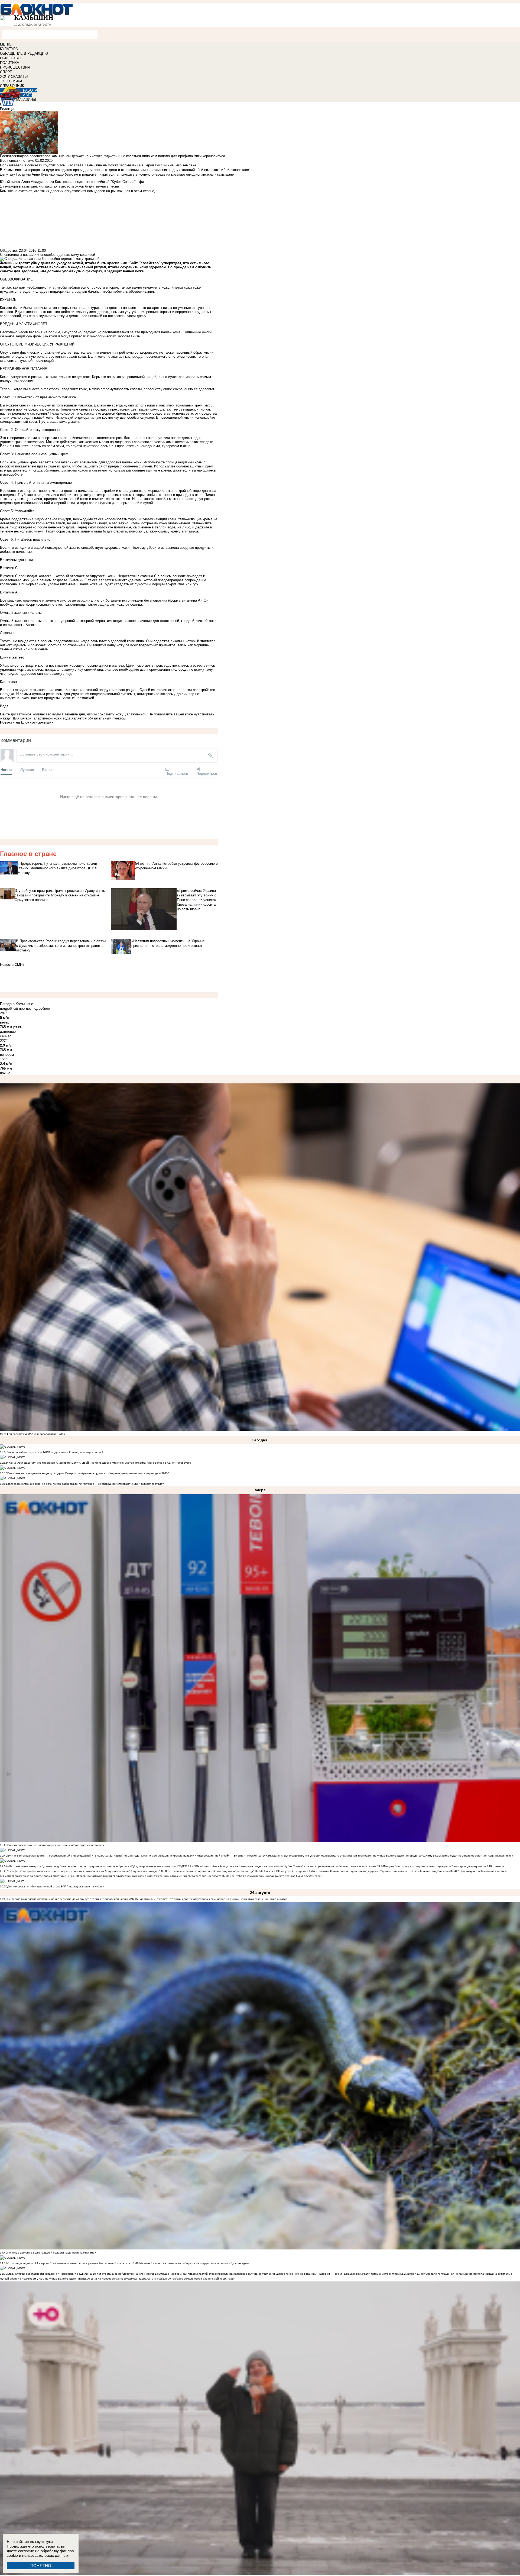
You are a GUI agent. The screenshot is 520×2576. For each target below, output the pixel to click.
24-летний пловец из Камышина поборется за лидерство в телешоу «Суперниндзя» (194, 2263)
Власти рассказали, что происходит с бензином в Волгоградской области (56, 1845)
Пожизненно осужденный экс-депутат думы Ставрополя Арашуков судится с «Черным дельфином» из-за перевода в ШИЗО (88, 1473)
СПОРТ (6, 72)
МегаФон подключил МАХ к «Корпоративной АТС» (33, 1434)
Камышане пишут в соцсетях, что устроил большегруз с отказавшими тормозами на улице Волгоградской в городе (342, 1856)
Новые (6, 769)
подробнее (41, 1008)
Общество (8, 251)
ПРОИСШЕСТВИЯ (15, 67)
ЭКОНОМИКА (11, 81)
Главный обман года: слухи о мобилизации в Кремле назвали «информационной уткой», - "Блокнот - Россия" (185, 1856)
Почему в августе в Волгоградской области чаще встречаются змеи (52, 2253)
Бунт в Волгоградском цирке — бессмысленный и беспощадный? (50, 1856)
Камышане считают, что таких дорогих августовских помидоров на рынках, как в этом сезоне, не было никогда (215, 1899)
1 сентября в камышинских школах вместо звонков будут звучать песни (276, 1876)
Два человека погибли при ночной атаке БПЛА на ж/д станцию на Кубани (56, 1886)
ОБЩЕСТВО (10, 58)
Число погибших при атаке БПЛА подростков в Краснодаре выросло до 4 (55, 1452)
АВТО (28, 95)
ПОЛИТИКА (10, 63)
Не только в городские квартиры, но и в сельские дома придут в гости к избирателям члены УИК (71, 1899)
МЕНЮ (6, 44)
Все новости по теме (17, 161)
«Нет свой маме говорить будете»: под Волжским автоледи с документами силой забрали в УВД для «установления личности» (92, 1866)
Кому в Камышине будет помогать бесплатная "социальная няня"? (469, 1856)
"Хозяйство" (149, 263)
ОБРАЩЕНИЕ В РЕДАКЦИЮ (24, 54)
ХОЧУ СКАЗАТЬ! (14, 77)
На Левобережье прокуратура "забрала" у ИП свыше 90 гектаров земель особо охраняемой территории (166, 2279)
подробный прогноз (16, 1008)
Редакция (8, 109)
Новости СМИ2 (12, 965)
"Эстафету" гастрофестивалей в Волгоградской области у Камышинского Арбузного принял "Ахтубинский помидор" (84, 1871)
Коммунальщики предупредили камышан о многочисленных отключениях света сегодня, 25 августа (156, 1876)
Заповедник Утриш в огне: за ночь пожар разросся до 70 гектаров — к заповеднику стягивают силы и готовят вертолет (86, 1484)
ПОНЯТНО (41, 2566)
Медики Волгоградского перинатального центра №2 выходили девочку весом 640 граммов (444, 1866)
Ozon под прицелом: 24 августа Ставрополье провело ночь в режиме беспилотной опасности (69, 2263)
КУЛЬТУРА (9, 49)
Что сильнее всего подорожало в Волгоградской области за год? (212, 1871)
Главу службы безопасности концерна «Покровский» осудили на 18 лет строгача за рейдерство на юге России (81, 2274)
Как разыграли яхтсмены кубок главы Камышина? (383, 2274)
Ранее (47, 769)
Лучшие (27, 769)
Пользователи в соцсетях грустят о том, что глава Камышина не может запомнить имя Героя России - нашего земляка (98, 165)
